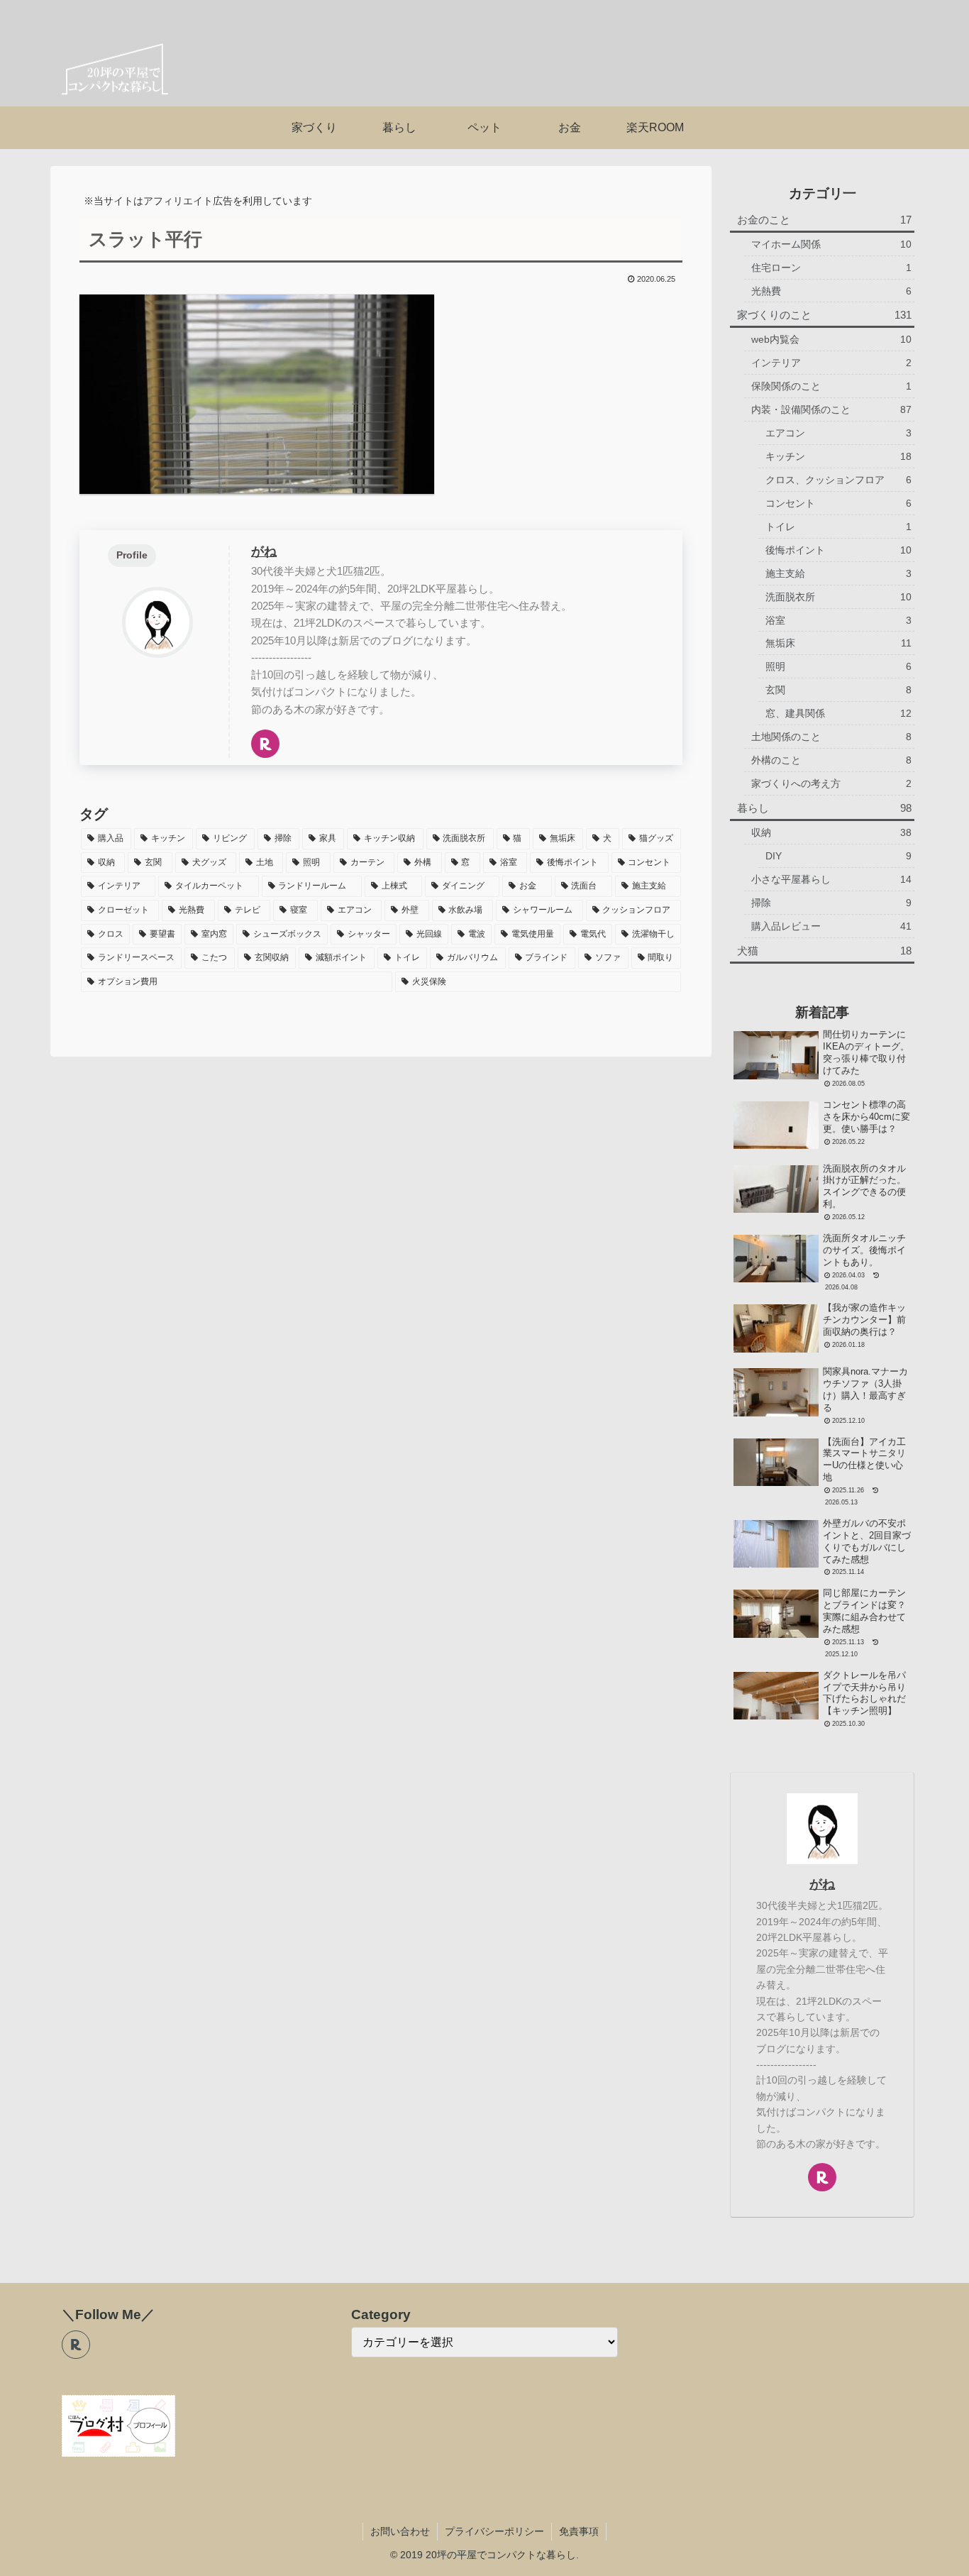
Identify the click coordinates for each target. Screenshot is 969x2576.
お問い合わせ (400, 2531)
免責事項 (579, 2531)
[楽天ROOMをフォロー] (265, 744)
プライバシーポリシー (494, 2531)
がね (264, 551)
